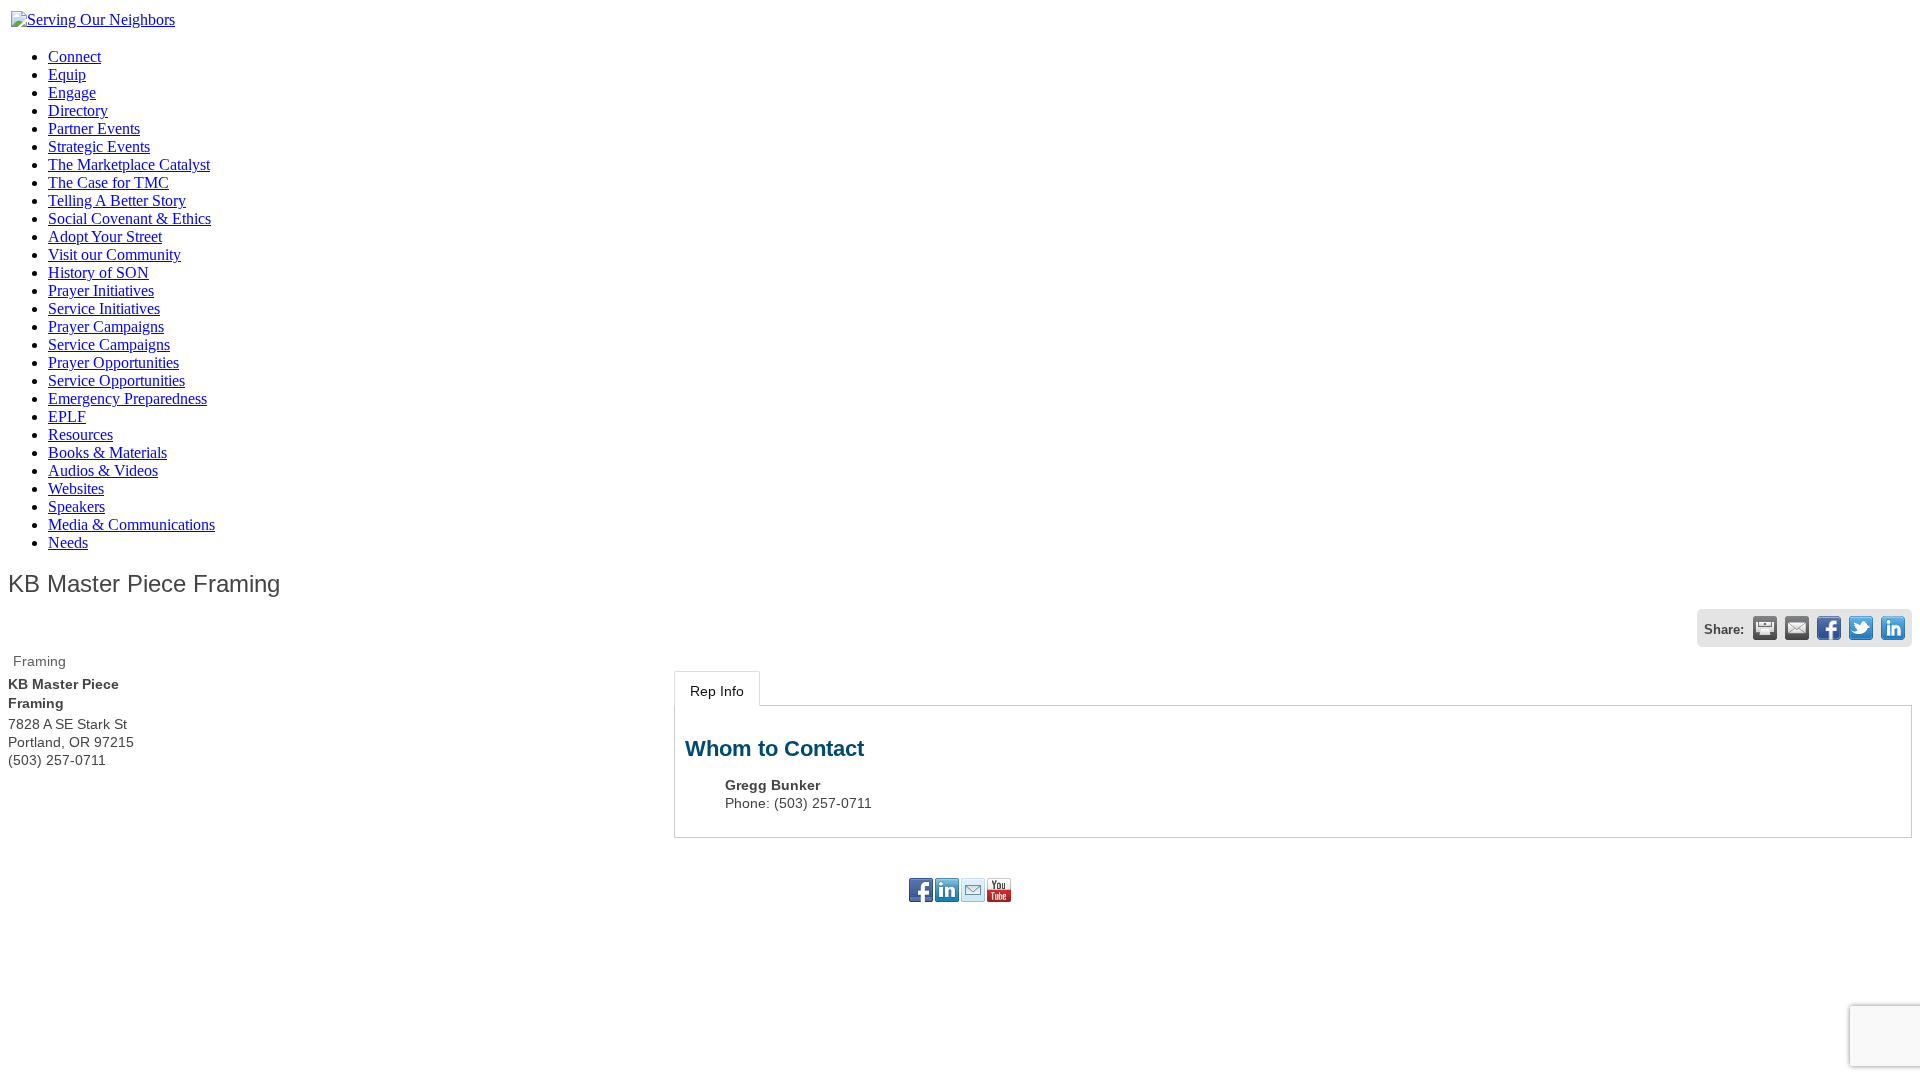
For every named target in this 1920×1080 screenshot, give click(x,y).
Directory (78, 110)
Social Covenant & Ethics (129, 218)
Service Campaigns (109, 344)
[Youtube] (999, 890)
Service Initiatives (104, 308)
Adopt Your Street (105, 236)
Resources (80, 434)
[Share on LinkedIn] (1893, 628)
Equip (67, 74)
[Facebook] (921, 890)
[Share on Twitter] (1861, 628)
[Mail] (973, 890)
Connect (74, 56)
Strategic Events (99, 146)
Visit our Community (114, 254)
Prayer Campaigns (106, 326)
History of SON (98, 272)
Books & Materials (107, 452)
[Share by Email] (1797, 628)
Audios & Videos (103, 470)
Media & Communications (131, 524)
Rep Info (717, 691)
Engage (72, 92)
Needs (68, 542)
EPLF (67, 416)
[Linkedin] (947, 890)
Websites (76, 488)
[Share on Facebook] (1829, 628)
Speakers (76, 506)
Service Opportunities (116, 380)
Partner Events (94, 128)
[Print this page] (1765, 628)
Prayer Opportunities (113, 362)
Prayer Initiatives (101, 290)
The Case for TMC (108, 182)
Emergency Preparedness (127, 398)
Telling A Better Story (117, 200)
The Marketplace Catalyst (129, 164)
